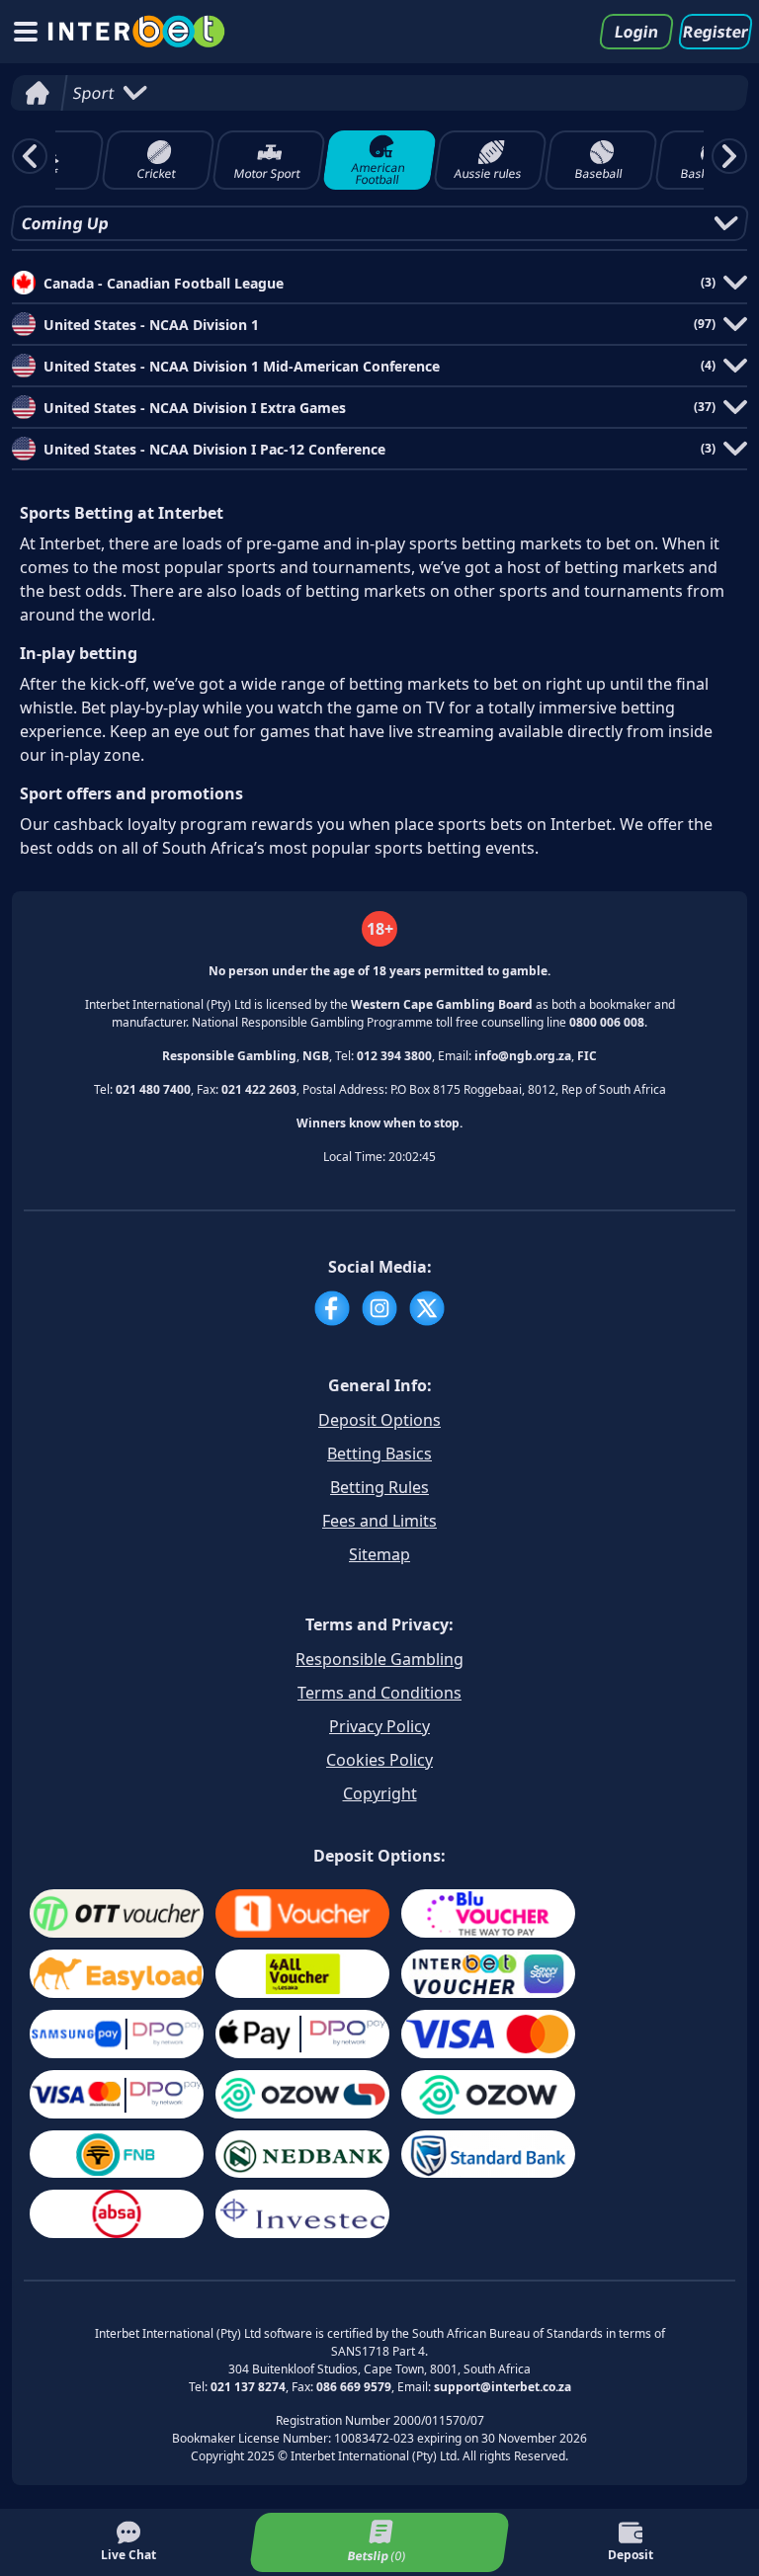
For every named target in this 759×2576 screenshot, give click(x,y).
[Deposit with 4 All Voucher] (302, 1974)
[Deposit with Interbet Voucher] (488, 1974)
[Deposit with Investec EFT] (302, 2214)
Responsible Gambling (379, 1659)
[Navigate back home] (136, 32)
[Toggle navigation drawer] (26, 32)
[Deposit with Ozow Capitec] (302, 2094)
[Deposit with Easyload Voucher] (117, 1974)
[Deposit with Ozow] (488, 2094)
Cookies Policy (379, 1760)
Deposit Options (379, 1420)
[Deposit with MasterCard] (488, 2034)
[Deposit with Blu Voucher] (488, 1913)
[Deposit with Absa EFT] (117, 2214)
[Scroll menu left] (30, 156)
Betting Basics (379, 1454)
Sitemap (379, 1554)
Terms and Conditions (379, 1693)
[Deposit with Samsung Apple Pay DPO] (117, 2034)
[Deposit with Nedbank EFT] (302, 2155)
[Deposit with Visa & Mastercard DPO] (117, 2094)
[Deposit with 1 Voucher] (302, 1913)
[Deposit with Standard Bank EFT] (488, 2155)
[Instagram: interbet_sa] (379, 1308)
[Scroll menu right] (729, 156)
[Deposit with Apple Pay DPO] (302, 2034)
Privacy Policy (379, 1726)
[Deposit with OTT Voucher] (117, 1913)
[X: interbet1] (427, 1308)
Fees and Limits (379, 1521)
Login (636, 32)
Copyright (380, 1793)
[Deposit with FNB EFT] (117, 2155)
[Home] (37, 93)
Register (715, 32)
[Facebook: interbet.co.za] (332, 1308)
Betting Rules (379, 1487)
